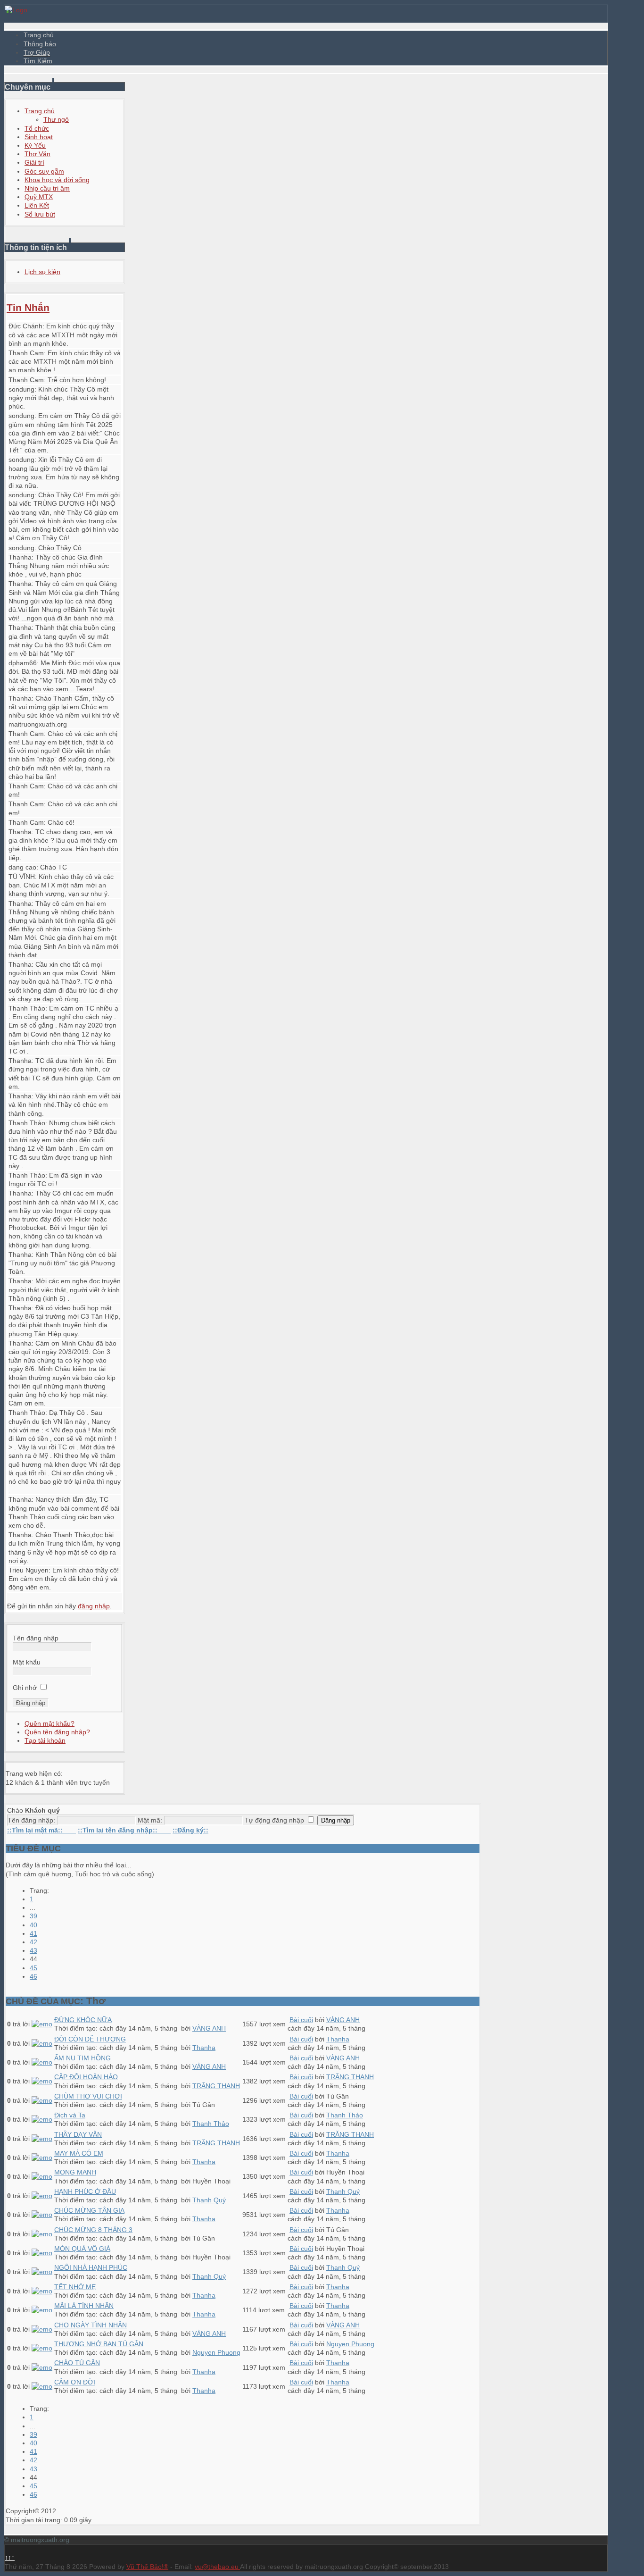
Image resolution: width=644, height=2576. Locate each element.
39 (33, 1916)
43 (33, 1950)
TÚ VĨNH (22, 877)
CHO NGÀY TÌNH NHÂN (91, 2325)
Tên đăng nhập (36, 1638)
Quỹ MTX (39, 197)
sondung (21, 389)
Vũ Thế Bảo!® (147, 2567)
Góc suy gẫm (44, 171)
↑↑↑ (10, 2558)
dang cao (22, 867)
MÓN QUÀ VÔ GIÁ (82, 2249)
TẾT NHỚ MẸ (75, 2287)
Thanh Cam (26, 353)
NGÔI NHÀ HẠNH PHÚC (91, 2267)
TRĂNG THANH (216, 2086)
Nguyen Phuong (216, 2352)
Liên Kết (37, 205)
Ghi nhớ (25, 1688)
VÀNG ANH (209, 2028)
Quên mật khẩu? (50, 1723)
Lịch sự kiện (42, 272)
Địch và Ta (70, 2115)
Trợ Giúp (37, 52)
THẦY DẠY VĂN (78, 2134)
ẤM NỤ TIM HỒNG (83, 2058)
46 (33, 1976)
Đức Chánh (25, 326)
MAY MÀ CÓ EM (79, 2153)
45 (33, 1968)
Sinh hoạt (39, 137)
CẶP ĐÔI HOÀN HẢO (86, 2077)
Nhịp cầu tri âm (47, 188)
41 (33, 1933)
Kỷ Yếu (35, 145)
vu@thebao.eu (217, 2567)
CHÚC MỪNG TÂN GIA (89, 2210)
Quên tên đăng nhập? (57, 1732)
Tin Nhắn (28, 307)
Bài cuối (301, 2020)
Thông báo (40, 44)
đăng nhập (94, 1606)
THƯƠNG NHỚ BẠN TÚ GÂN (99, 2344)
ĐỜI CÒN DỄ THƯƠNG (90, 2039)
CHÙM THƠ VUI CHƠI (88, 2096)
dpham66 (23, 663)
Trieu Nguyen (29, 1570)
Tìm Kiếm (38, 61)
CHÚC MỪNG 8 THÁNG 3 (93, 2230)
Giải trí (34, 162)
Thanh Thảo (27, 1008)
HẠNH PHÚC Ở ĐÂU (85, 2191)
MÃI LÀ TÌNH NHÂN (84, 2306)
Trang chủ (39, 35)
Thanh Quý (209, 2200)
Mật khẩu (27, 1662)
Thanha (20, 557)
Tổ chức (37, 128)
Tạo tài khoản (45, 1740)
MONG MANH (75, 2172)
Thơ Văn (37, 154)
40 (33, 1925)
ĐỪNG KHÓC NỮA (83, 2020)
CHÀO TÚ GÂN (77, 2363)
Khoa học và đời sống (57, 180)
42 (33, 1942)
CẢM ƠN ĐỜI (75, 2382)
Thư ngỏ (56, 119)
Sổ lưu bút (40, 214)
